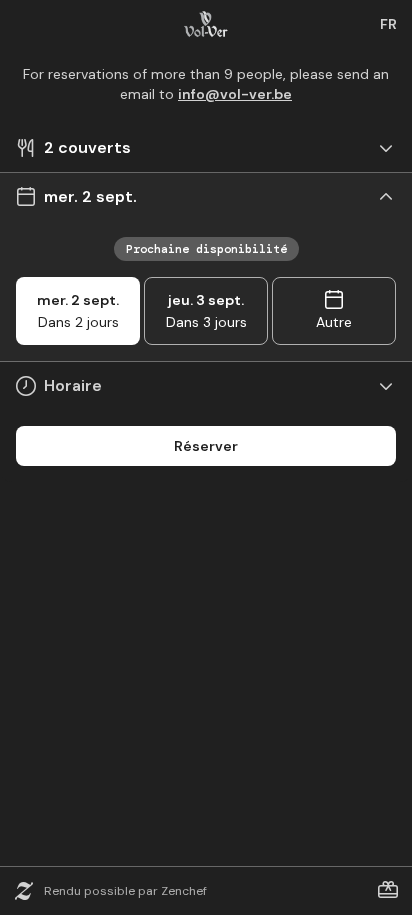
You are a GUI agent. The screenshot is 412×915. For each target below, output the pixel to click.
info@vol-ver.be (235, 94)
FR (388, 24)
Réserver (206, 446)
